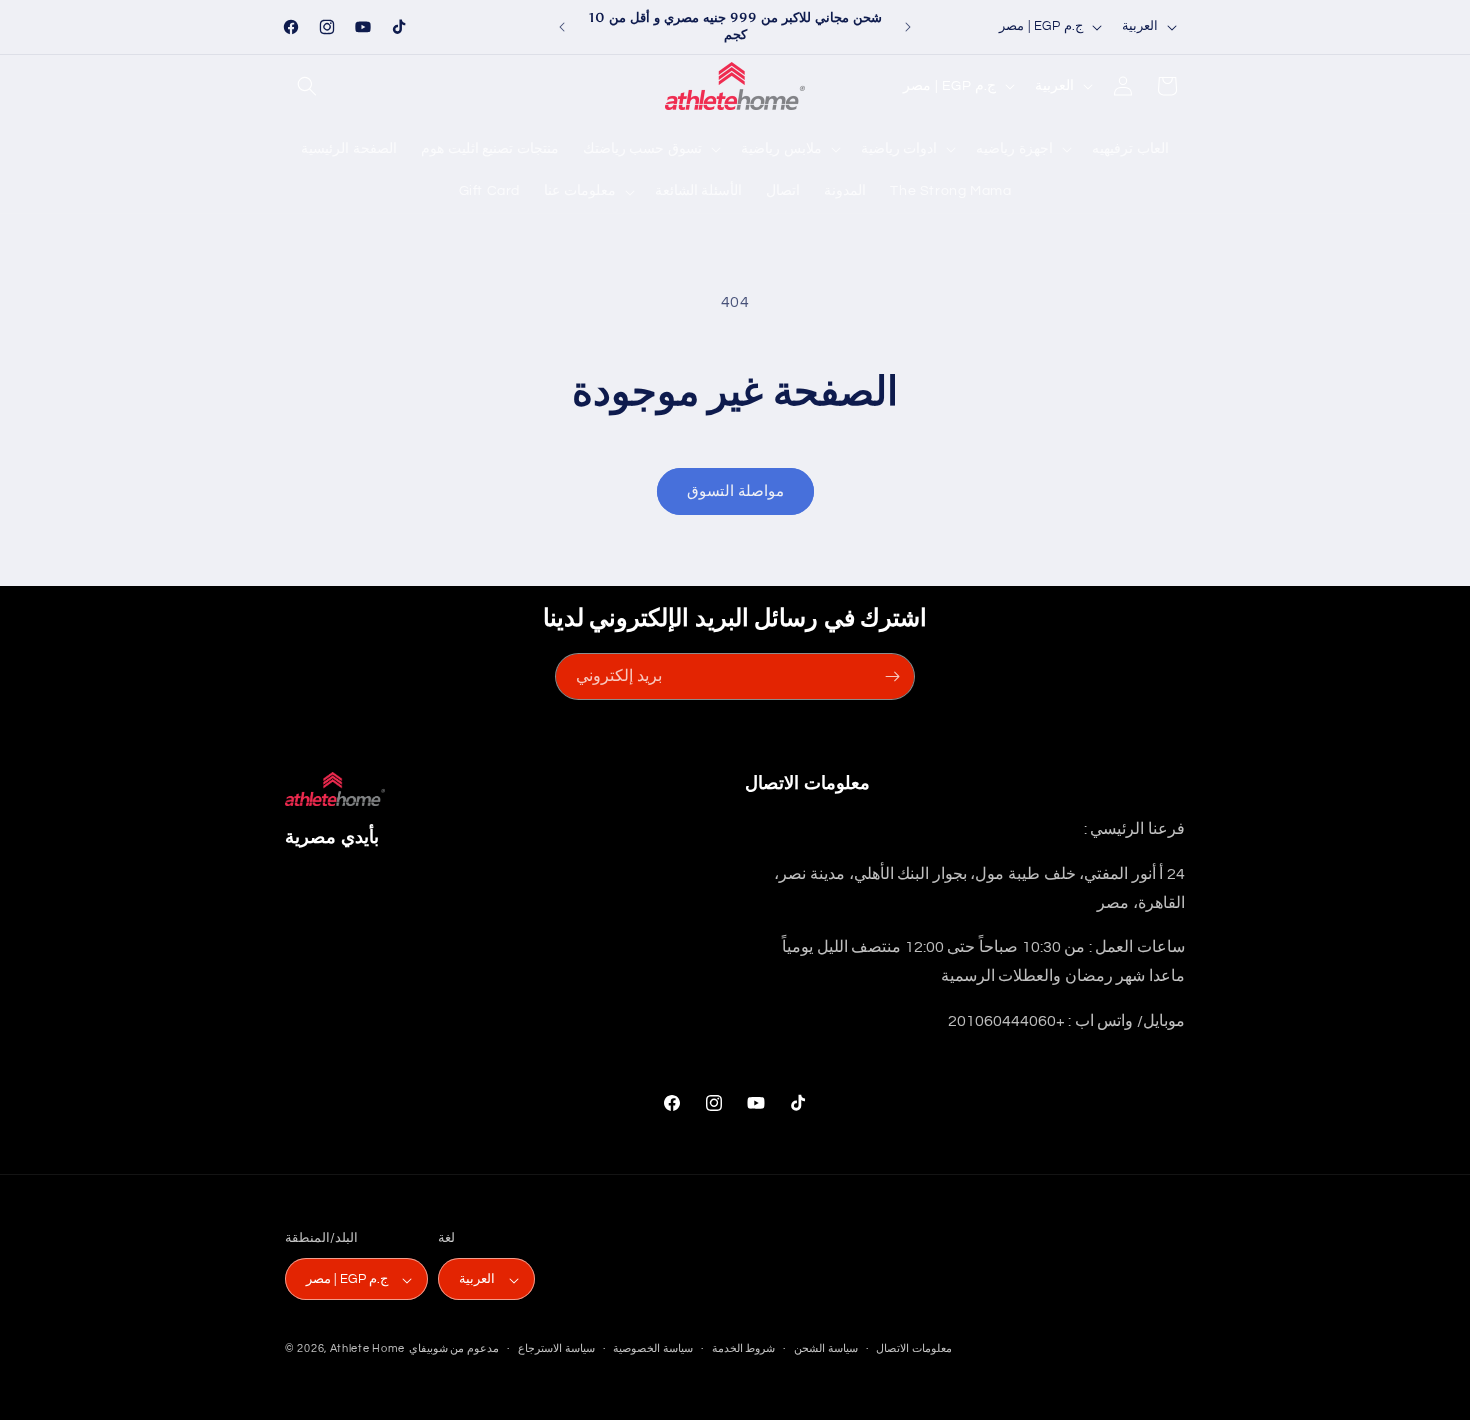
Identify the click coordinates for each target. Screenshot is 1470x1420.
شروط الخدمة (744, 1348)
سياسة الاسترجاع (556, 1348)
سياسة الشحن (826, 1348)
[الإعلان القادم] (908, 27)
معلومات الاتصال (914, 1348)
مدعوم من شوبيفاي (454, 1349)
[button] (307, 86)
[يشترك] (892, 676)
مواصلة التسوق (735, 491)
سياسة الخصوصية (653, 1348)
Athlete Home (367, 1349)
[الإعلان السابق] (562, 27)
